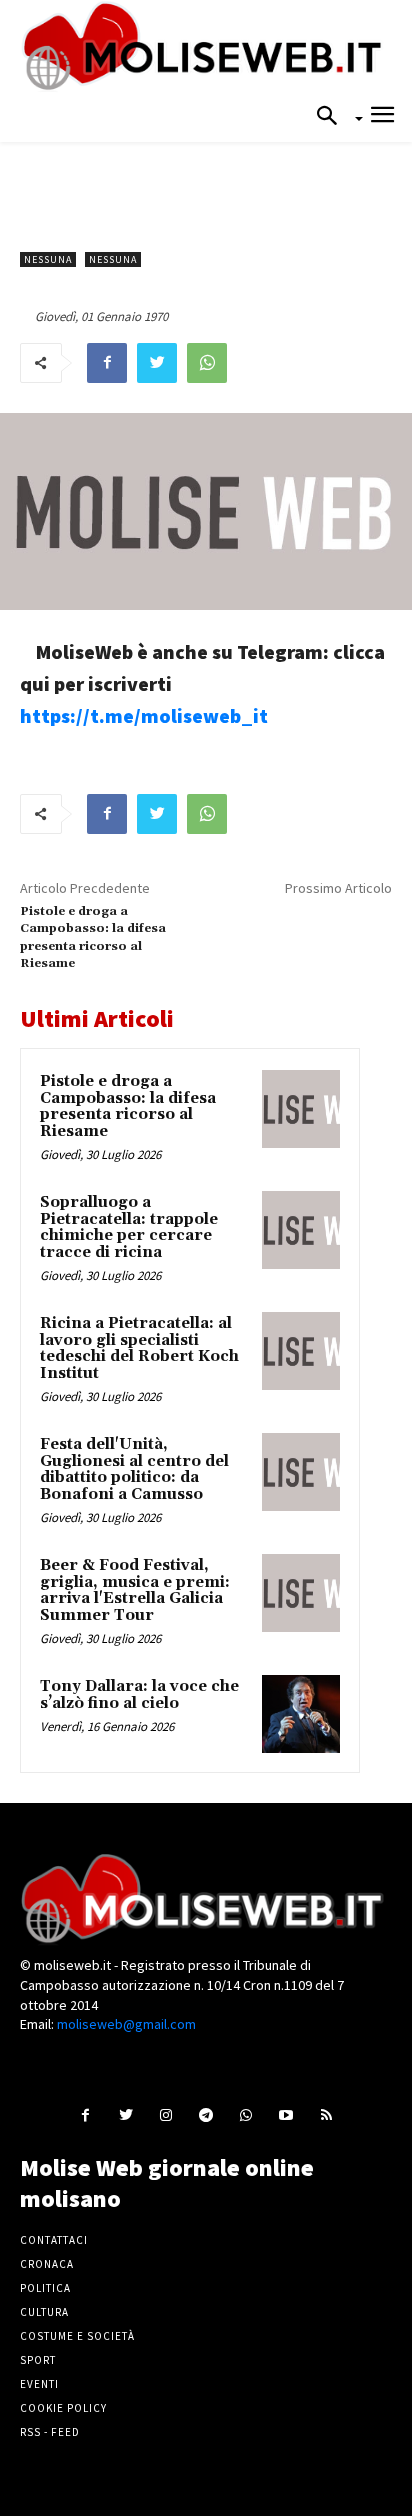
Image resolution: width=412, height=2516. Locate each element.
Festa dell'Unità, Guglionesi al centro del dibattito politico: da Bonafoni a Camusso (134, 1469)
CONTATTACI (54, 2240)
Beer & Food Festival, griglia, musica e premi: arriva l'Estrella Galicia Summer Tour (135, 1590)
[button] (333, 117)
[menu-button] (382, 117)
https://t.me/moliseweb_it (144, 715)
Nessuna (48, 259)
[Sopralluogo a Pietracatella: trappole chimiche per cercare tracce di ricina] (301, 1230)
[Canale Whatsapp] (246, 2114)
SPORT (38, 2360)
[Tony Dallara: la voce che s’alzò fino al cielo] (301, 1714)
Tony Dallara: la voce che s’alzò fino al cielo (139, 1695)
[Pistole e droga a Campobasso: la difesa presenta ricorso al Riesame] (301, 1109)
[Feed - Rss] (326, 2114)
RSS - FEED (50, 2432)
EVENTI (39, 2384)
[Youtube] (286, 2114)
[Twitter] (157, 363)
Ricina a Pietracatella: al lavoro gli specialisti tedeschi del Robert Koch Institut (139, 1348)
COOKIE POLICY (63, 2408)
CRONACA (47, 2264)
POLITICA (45, 2288)
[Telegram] (205, 2114)
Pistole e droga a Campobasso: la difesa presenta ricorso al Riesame (128, 1106)
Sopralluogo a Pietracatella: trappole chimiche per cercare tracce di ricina (129, 1227)
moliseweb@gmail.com (126, 2024)
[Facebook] (107, 363)
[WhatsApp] (207, 363)
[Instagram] (165, 2114)
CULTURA (44, 2312)
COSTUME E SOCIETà (77, 2336)
